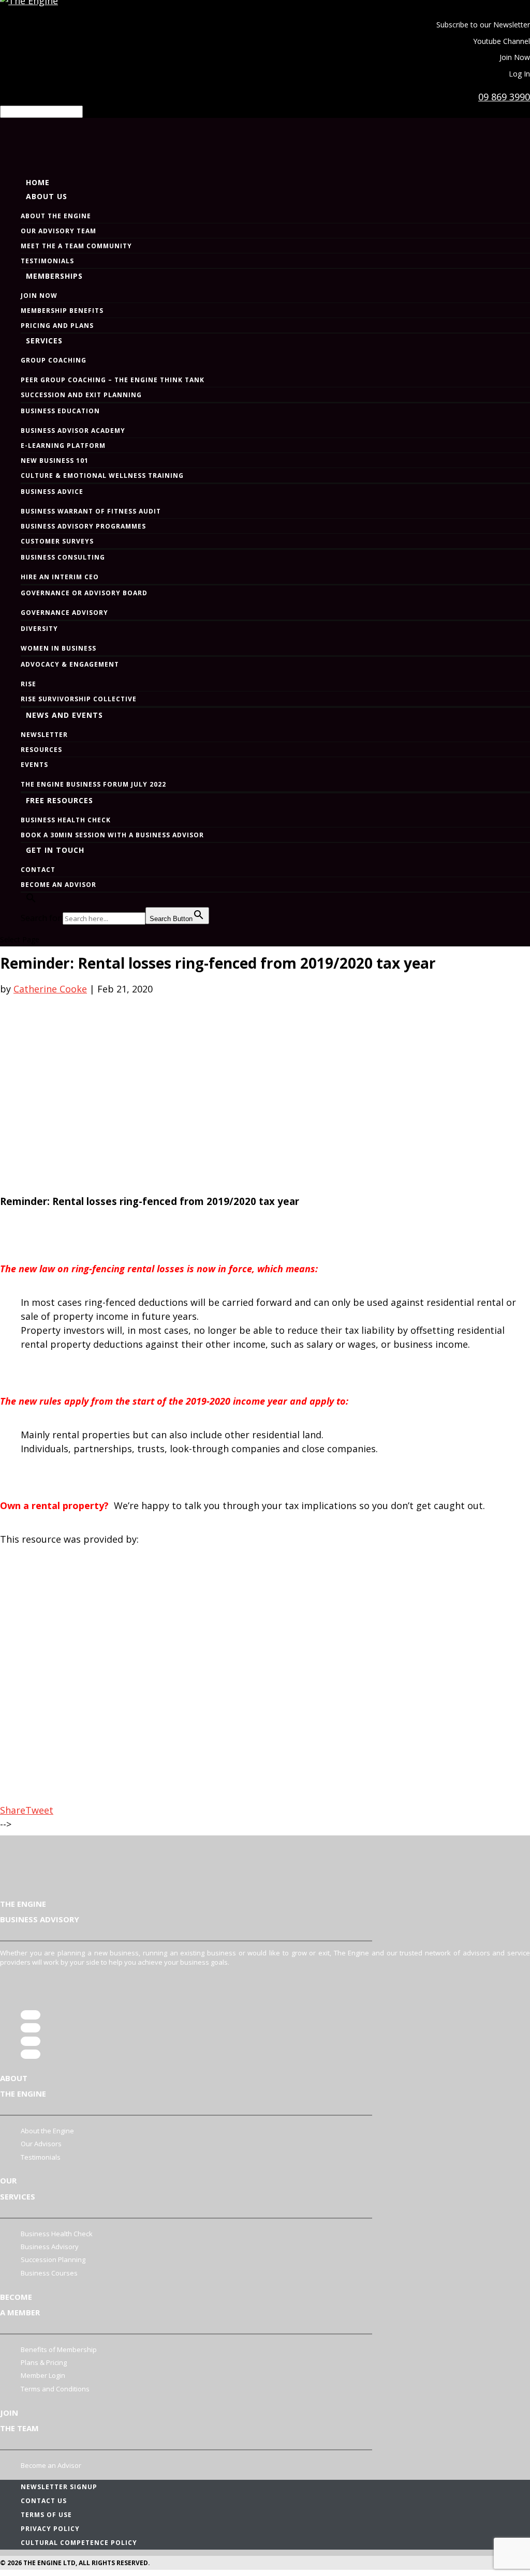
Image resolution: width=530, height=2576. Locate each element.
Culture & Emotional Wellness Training (102, 476)
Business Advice (52, 492)
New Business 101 (55, 461)
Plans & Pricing (44, 2362)
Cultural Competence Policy (79, 2543)
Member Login (43, 2375)
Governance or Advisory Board (84, 593)
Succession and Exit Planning (81, 395)
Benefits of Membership (59, 2349)
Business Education (60, 411)
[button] (28, 925)
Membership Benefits (62, 311)
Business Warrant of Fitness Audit (91, 511)
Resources (41, 750)
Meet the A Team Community (76, 246)
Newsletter (44, 735)
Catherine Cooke (50, 989)
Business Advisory (50, 2247)
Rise (28, 684)
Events (34, 765)
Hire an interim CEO (60, 577)
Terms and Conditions (55, 2389)
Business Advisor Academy (73, 431)
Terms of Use (46, 2515)
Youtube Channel (502, 41)
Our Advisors (41, 2144)
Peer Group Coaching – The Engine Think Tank (113, 380)
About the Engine (56, 216)
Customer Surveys (57, 541)
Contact (38, 870)
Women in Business (58, 648)
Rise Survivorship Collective (79, 699)
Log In (519, 74)
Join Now (515, 57)
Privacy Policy (50, 2529)
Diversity (39, 629)
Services (44, 341)
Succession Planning (53, 2259)
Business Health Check (66, 820)
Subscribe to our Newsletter (483, 25)
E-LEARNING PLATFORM (63, 446)
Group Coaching (54, 360)
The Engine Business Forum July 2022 (93, 784)
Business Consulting (63, 557)
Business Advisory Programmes (83, 526)
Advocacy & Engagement (70, 664)
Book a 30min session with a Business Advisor (112, 835)
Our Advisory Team (58, 231)
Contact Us (44, 2501)
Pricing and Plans (57, 326)
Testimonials (47, 261)
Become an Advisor (58, 885)
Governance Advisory (64, 613)
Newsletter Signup (59, 2487)
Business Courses (49, 2273)
